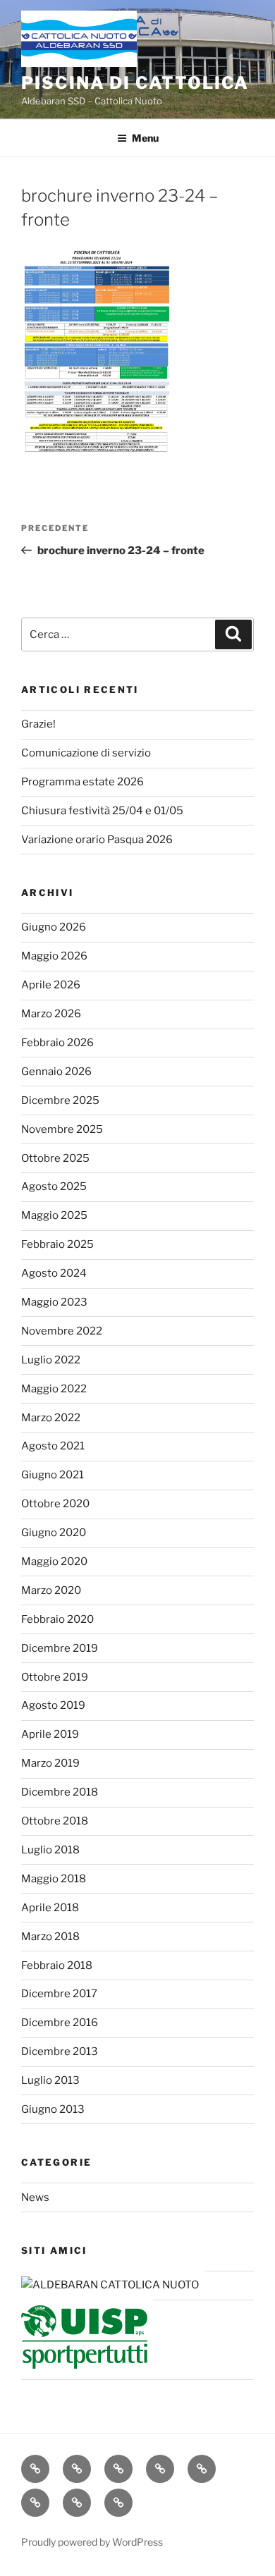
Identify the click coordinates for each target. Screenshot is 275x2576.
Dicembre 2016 (60, 2023)
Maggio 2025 (54, 1215)
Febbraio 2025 (57, 1244)
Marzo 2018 (50, 1937)
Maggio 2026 (54, 956)
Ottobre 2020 (55, 1504)
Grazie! (38, 724)
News (35, 2197)
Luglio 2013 (50, 2080)
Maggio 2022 (54, 1389)
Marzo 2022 (51, 1418)
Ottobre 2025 (55, 1158)
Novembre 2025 (62, 1129)
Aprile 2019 (50, 1734)
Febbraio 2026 (57, 1043)
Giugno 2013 (53, 2109)
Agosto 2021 (53, 1446)
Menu (145, 138)
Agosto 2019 (53, 1705)
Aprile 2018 (50, 1908)
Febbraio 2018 (57, 1965)
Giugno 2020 (54, 1533)
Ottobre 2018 (55, 1821)
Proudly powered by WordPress (92, 2542)
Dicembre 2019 (60, 1648)
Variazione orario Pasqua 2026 (97, 840)
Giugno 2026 (54, 927)
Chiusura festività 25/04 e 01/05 (102, 811)
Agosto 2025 (54, 1186)
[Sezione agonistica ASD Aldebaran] (110, 2285)
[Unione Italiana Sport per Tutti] (84, 2365)
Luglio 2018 (50, 1850)
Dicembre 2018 (60, 1792)
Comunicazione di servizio (86, 753)
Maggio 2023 (54, 1302)
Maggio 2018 (54, 1879)
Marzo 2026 (51, 1014)
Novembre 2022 (62, 1331)
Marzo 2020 (51, 1590)
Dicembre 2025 (60, 1100)
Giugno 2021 (53, 1475)
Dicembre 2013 (60, 2051)
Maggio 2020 (54, 1562)
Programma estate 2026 (82, 782)
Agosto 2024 (54, 1273)
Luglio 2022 (51, 1360)
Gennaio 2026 (56, 1072)
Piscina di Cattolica (135, 83)
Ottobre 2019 (55, 1677)
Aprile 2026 (51, 985)
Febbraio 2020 (57, 1619)
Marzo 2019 (50, 1763)
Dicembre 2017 (59, 1994)
